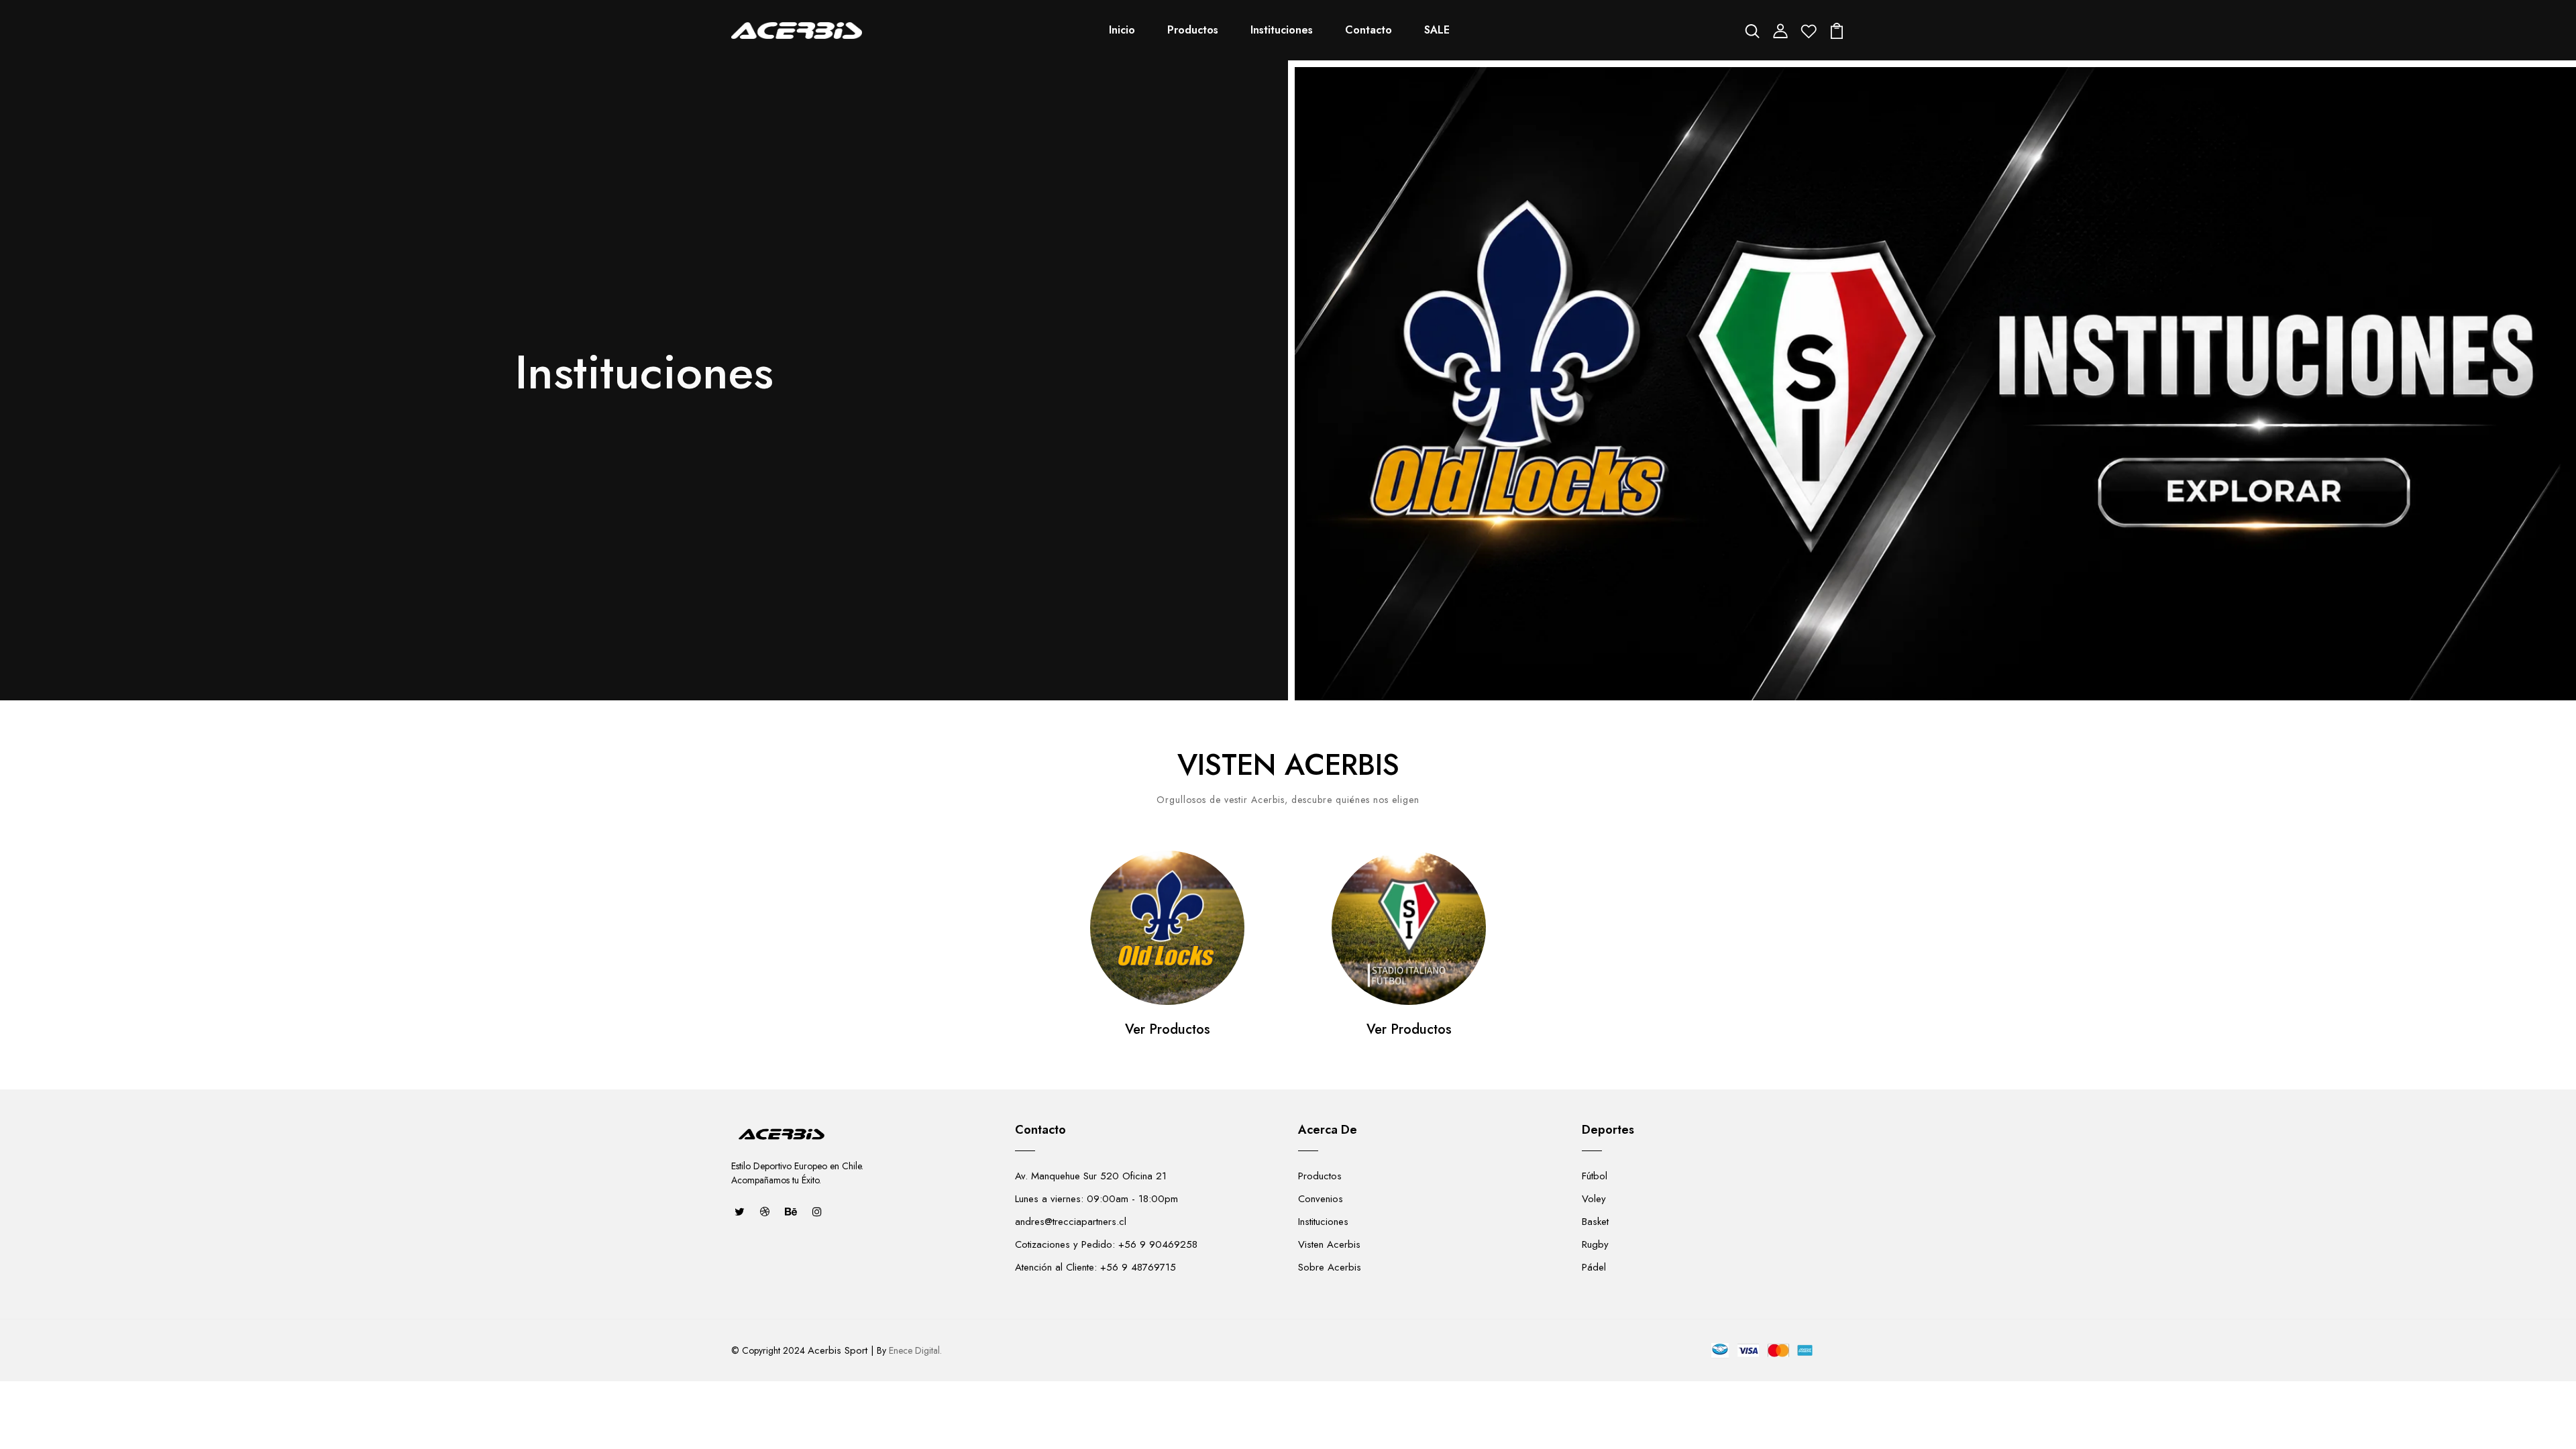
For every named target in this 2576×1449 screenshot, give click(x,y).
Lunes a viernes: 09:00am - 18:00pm (1096, 1199)
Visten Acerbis (1329, 1244)
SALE (1437, 30)
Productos (1193, 30)
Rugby (1595, 1244)
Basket (1595, 1222)
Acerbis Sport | (841, 1350)
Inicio (1122, 30)
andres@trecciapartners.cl (1071, 1222)
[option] (1167, 960)
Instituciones (1282, 30)
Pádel (1594, 1267)
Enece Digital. (915, 1350)
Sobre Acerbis (1330, 1267)
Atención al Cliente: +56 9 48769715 (1095, 1267)
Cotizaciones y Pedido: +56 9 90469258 (1106, 1244)
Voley (1594, 1199)
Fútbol (1595, 1176)
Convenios (1321, 1199)
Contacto (1368, 30)
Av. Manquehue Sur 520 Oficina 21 (1091, 1176)
